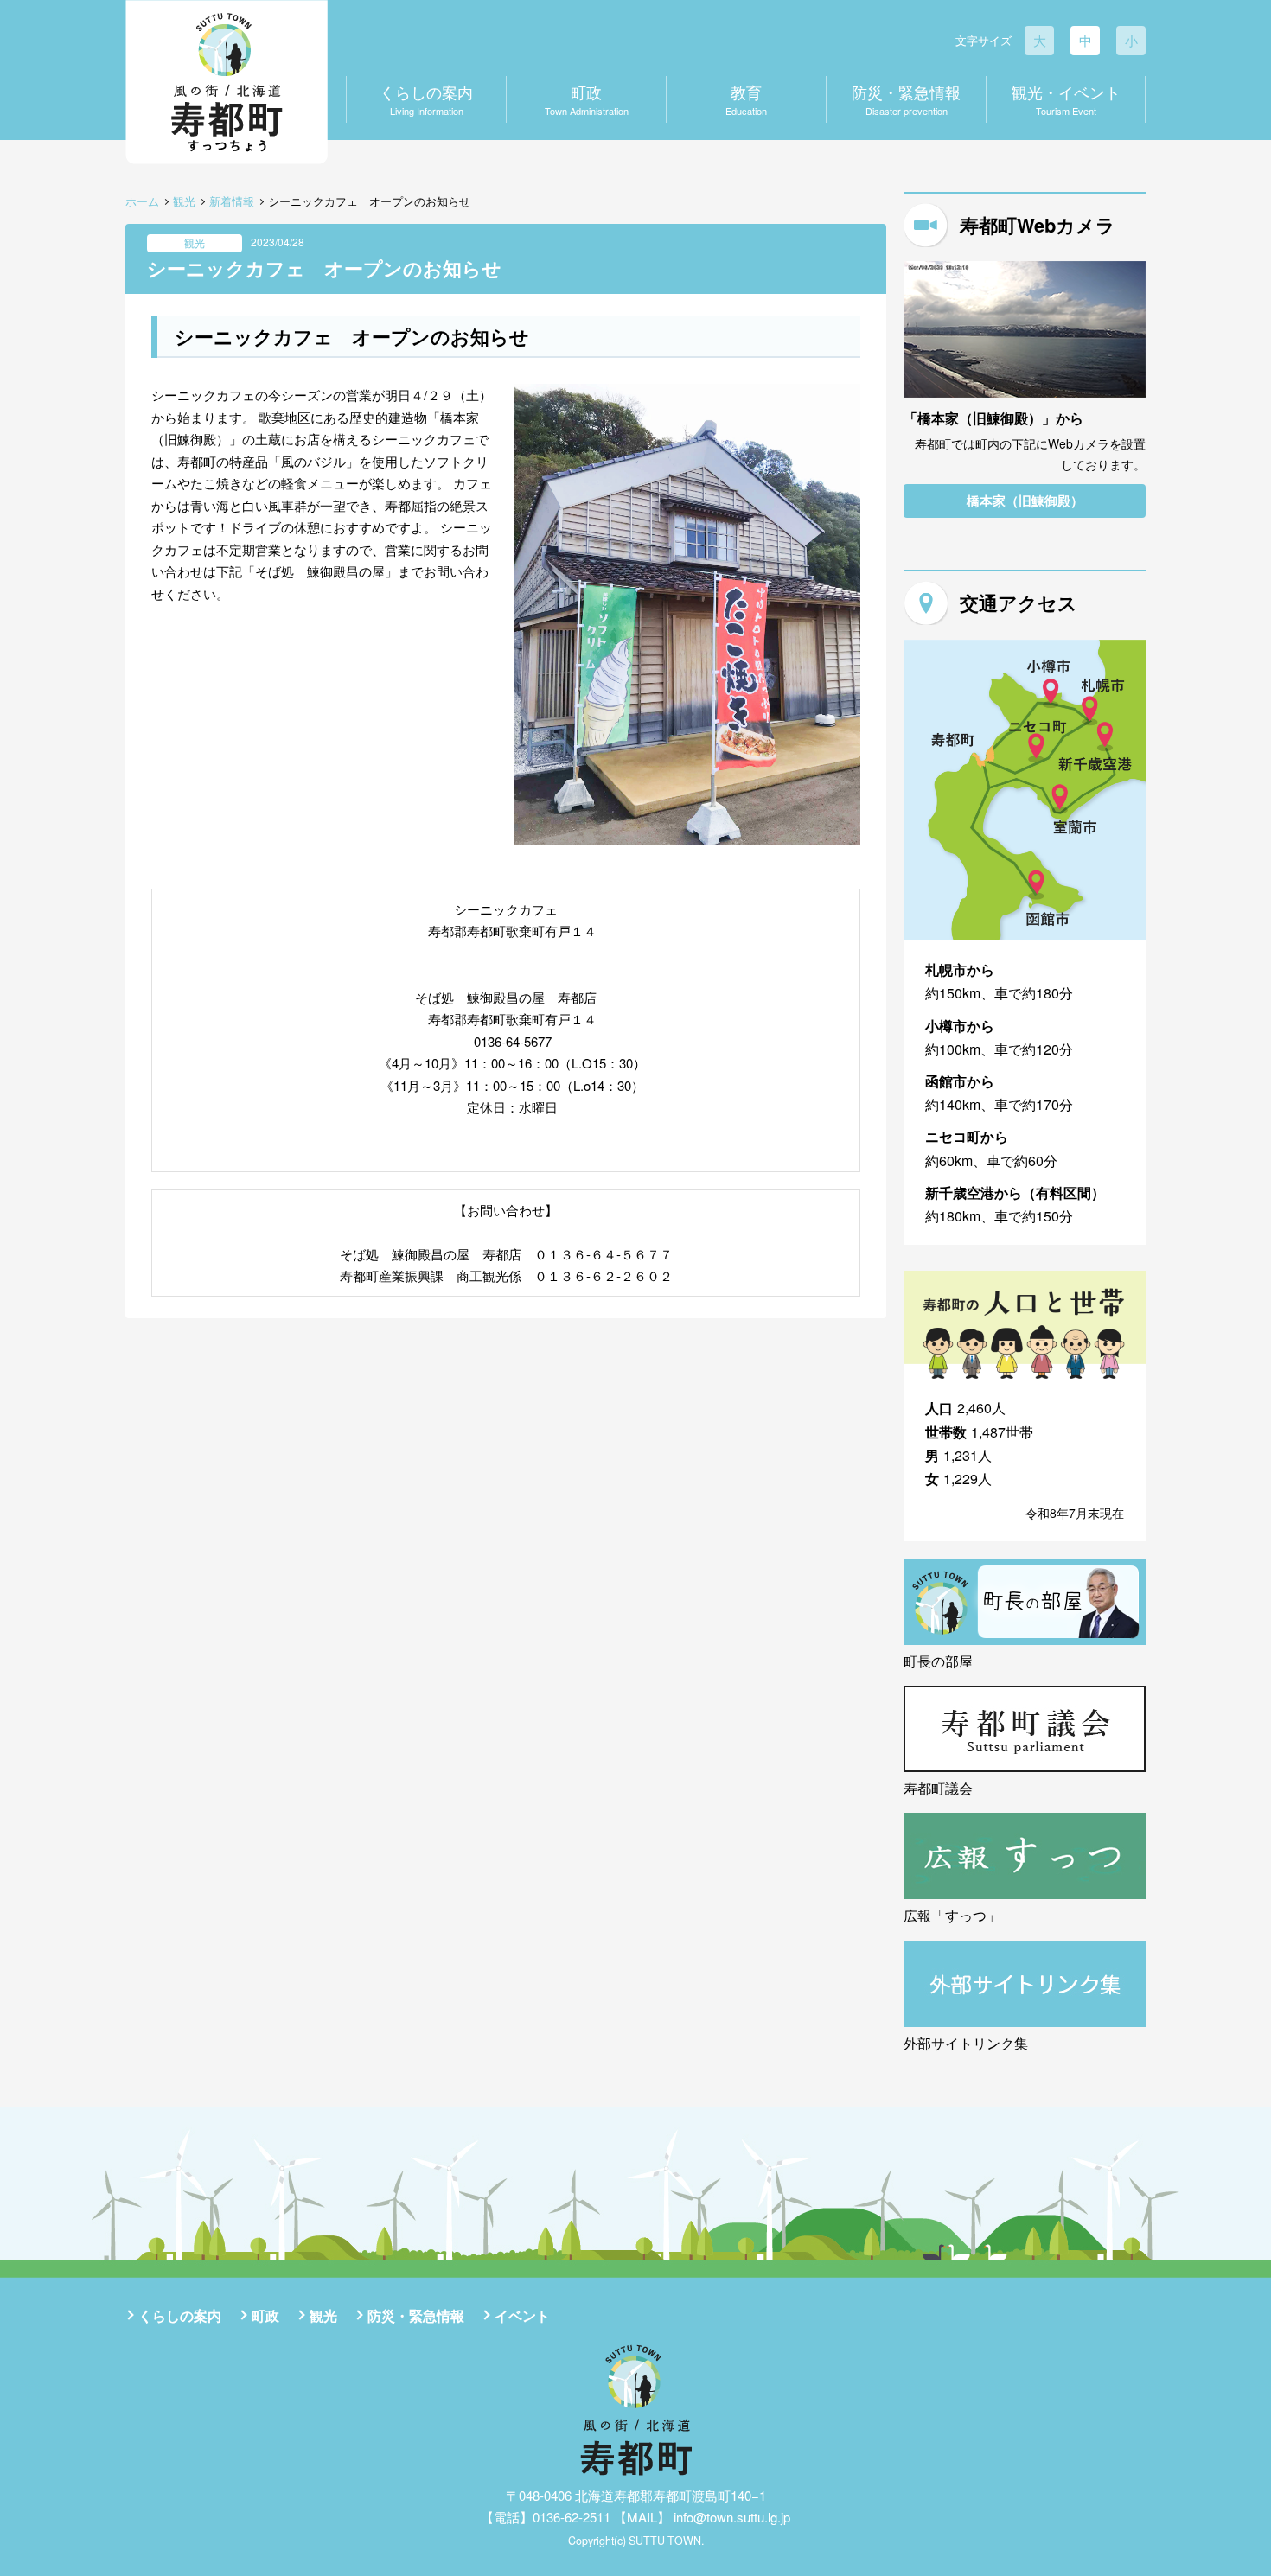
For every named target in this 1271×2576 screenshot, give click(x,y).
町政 (587, 99)
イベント (522, 2315)
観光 (184, 201)
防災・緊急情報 (906, 99)
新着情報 (232, 201)
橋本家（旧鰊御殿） (1025, 501)
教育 (746, 99)
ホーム (142, 201)
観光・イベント (1066, 99)
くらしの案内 (426, 99)
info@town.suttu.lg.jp (732, 2517)
